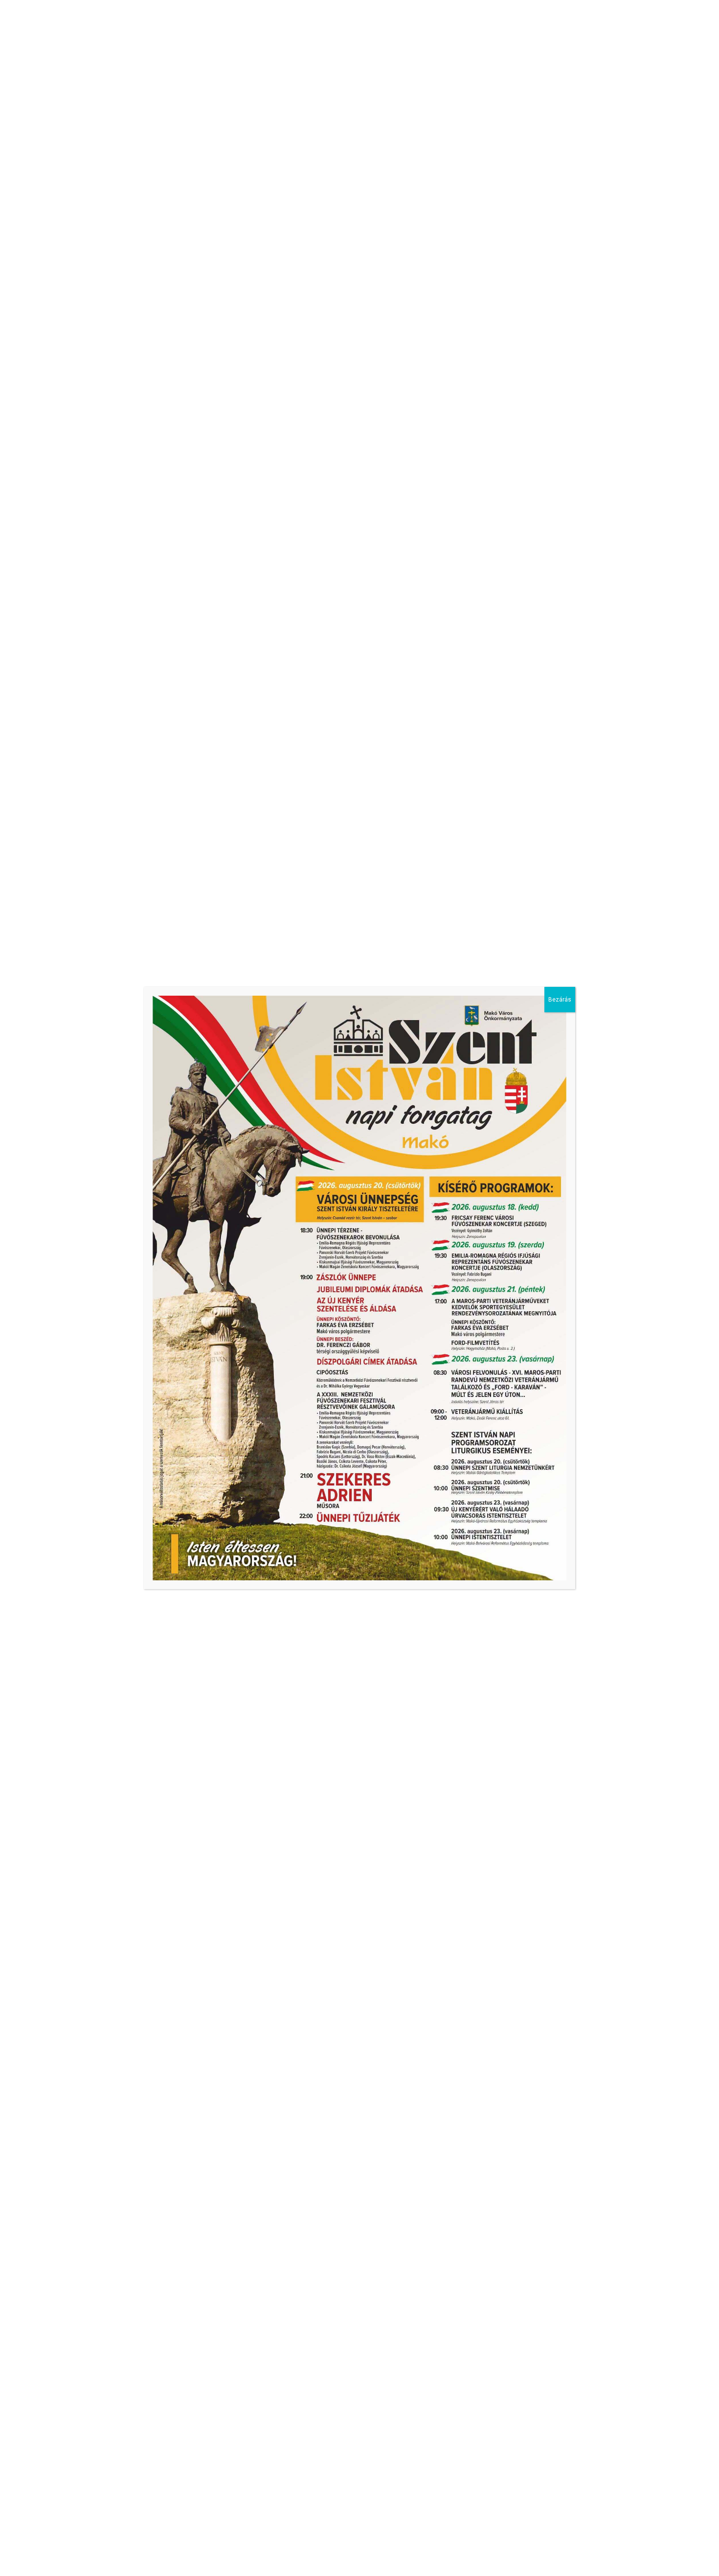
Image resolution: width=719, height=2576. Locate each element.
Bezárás (560, 1000)
